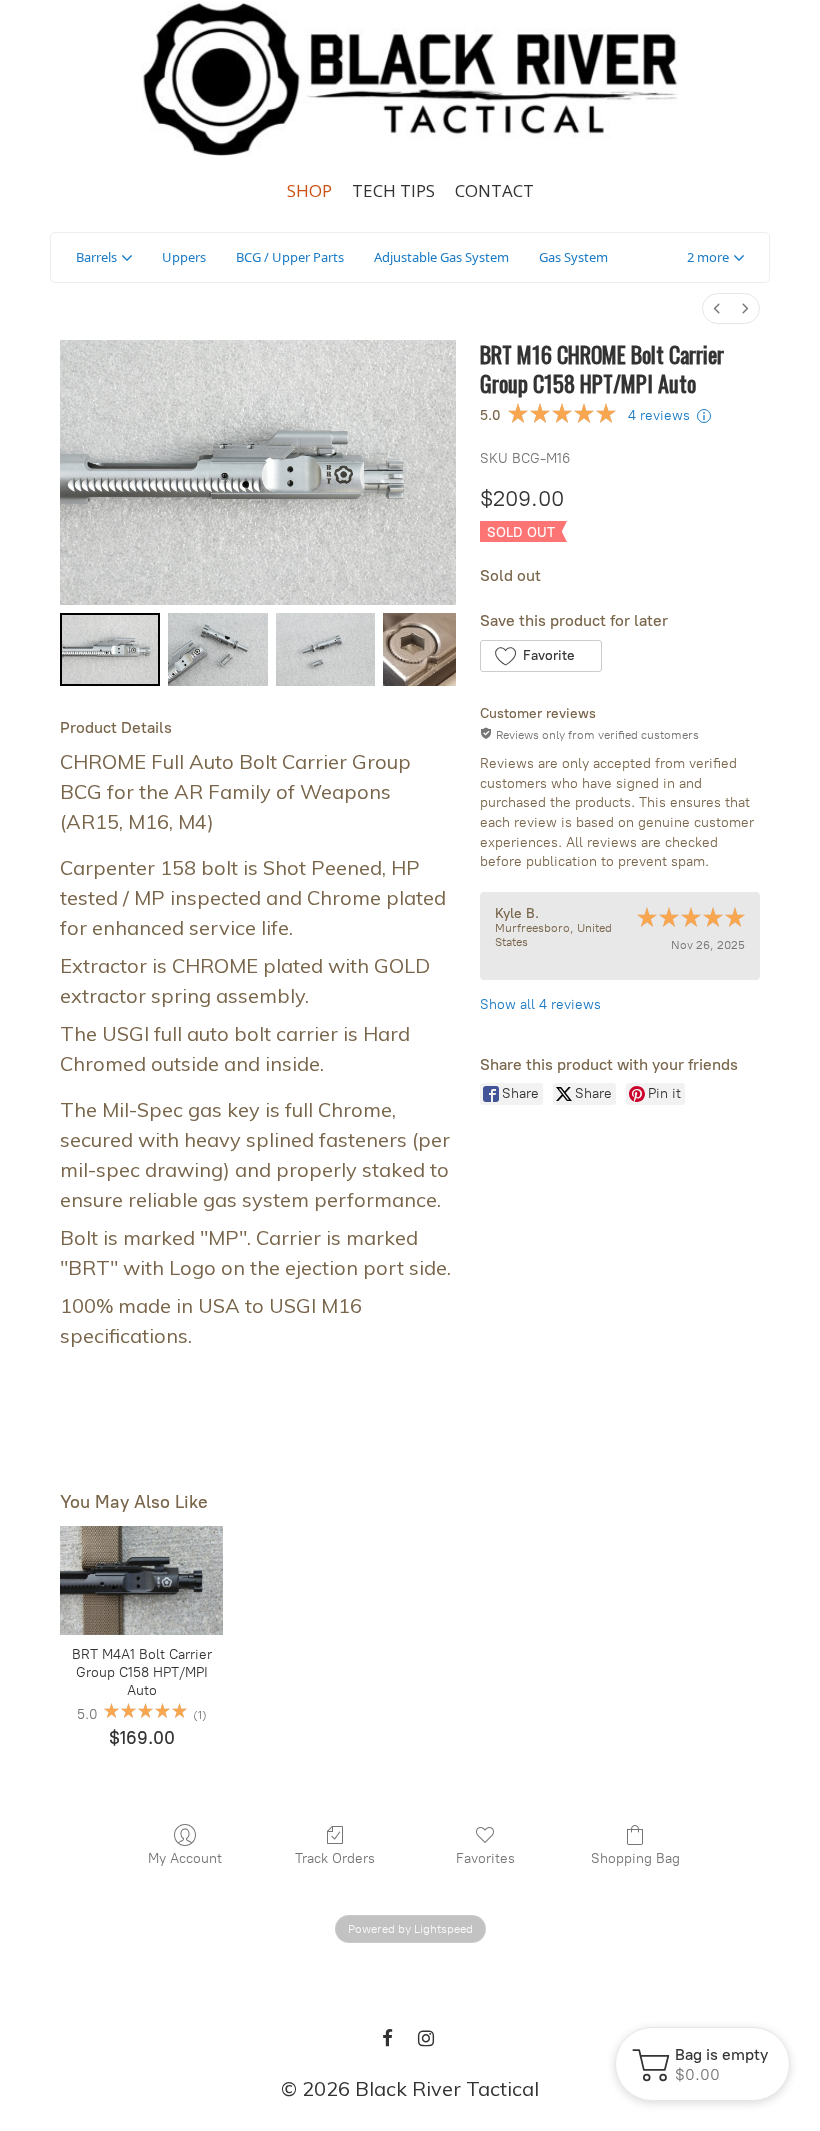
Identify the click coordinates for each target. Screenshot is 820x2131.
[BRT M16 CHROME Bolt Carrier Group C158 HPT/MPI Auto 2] (326, 649)
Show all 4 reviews (540, 1004)
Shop (309, 190)
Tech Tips (393, 190)
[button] (715, 258)
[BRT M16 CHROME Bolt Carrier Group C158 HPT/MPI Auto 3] (419, 649)
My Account (185, 1858)
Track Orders (335, 1858)
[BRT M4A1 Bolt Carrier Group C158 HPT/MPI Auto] (141, 1580)
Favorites (485, 1858)
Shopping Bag (635, 1858)
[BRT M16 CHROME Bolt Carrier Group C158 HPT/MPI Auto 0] (110, 649)
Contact (494, 190)
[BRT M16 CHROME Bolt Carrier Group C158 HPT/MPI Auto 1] (218, 649)
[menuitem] (717, 308)
